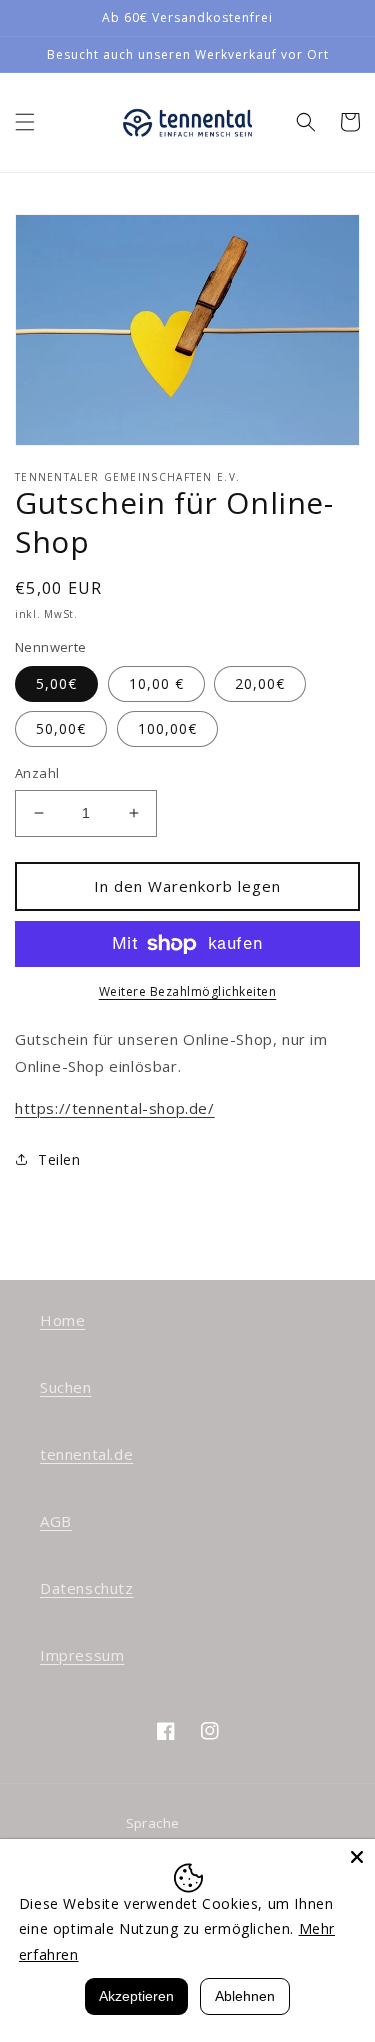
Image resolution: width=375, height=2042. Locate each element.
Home (62, 1320)
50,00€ (61, 728)
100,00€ (167, 728)
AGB (56, 1521)
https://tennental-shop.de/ (115, 1108)
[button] (25, 122)
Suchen (66, 1387)
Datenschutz (87, 1588)
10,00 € (156, 683)
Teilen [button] (59, 1159)
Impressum (82, 1655)
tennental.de (86, 1454)
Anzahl (37, 773)
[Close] (357, 1857)
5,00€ (56, 683)
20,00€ (260, 683)
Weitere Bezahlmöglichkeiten (188, 991)
